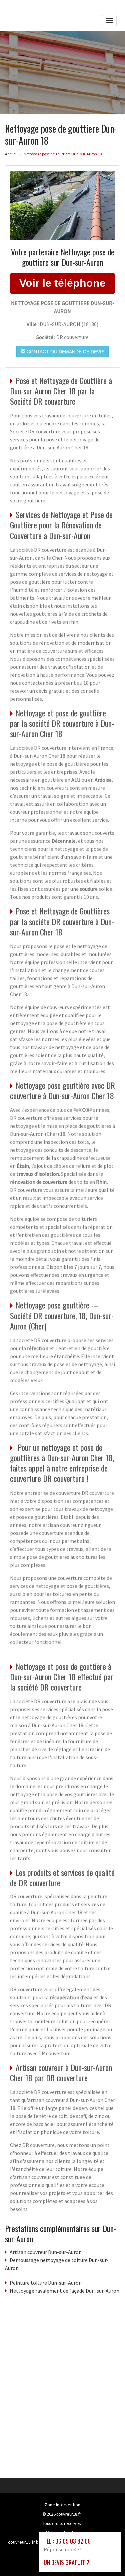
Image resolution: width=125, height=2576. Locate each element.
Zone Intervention (62, 2505)
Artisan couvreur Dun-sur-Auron (46, 2252)
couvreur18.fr (69, 2514)
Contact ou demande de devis (65, 352)
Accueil (11, 154)
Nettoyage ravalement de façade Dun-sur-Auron (64, 2291)
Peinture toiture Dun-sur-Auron (46, 2283)
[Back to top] (107, 2558)
